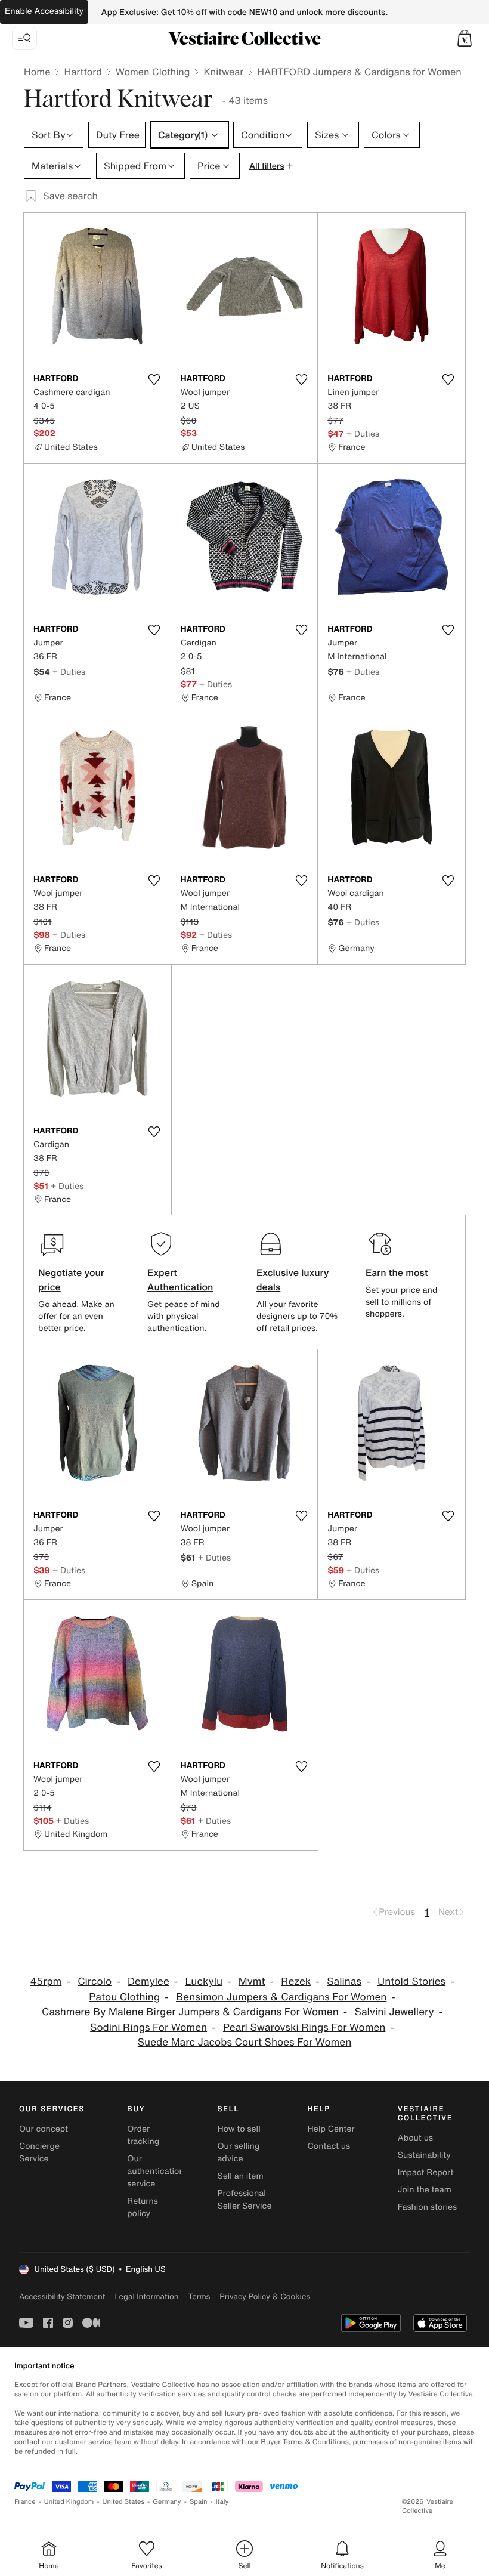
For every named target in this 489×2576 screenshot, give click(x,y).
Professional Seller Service (244, 2200)
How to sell (239, 2129)
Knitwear (223, 72)
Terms (199, 2297)
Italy (222, 2502)
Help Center (331, 2129)
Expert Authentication (180, 1280)
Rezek (296, 1982)
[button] (465, 38)
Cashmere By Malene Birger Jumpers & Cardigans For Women (190, 2012)
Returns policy (143, 2207)
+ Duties (363, 433)
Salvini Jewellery (394, 2012)
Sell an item (240, 2176)
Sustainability (424, 2155)
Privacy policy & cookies (265, 2297)
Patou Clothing (124, 1997)
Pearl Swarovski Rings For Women (304, 2027)
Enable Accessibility (44, 11)
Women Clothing (153, 72)
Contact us (329, 2146)
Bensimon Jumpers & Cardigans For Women (281, 1997)
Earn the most (397, 1272)
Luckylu (204, 1982)
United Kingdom (69, 2502)
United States (124, 2502)
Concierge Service (39, 2152)
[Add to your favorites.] (154, 379)
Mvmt (252, 1982)
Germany (167, 2502)
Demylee (148, 1982)
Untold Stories (411, 1982)
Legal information (146, 2297)
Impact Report (426, 2172)
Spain (199, 2502)
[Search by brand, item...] (24, 38)
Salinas (344, 1982)
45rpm (46, 1982)
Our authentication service (156, 2171)
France (25, 2502)
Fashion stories (427, 2207)
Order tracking (143, 2135)
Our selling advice (238, 2152)
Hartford (83, 72)
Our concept (44, 2129)
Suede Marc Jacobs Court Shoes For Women (244, 2042)
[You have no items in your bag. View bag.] (465, 38)
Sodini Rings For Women (148, 2027)
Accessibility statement (62, 2297)
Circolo (95, 1982)
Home (37, 72)
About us (415, 2138)
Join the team (425, 2190)
